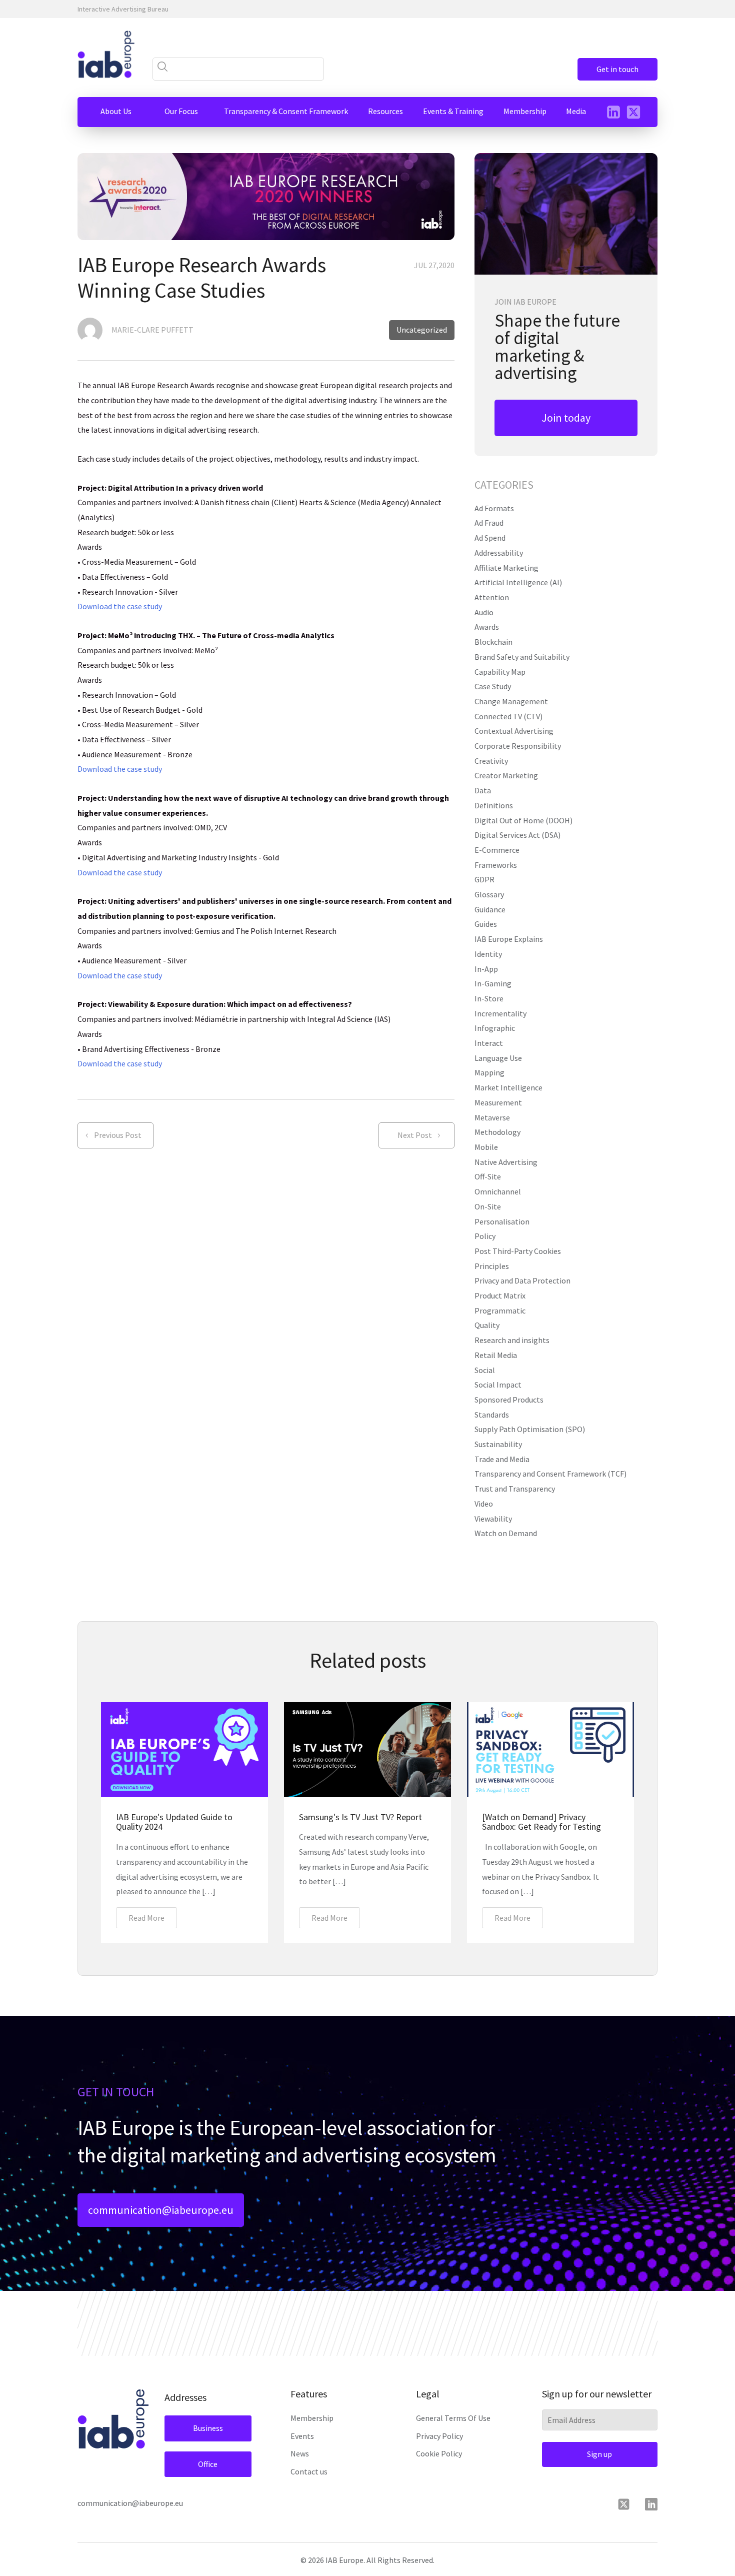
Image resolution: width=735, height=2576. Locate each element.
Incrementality (500, 1013)
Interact (489, 1043)
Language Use (498, 1058)
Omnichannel (498, 1191)
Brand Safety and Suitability (522, 657)
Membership (312, 2418)
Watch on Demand (506, 1533)
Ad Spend (490, 538)
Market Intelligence (508, 1087)
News (300, 2453)
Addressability (499, 553)
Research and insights (512, 1340)
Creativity (491, 761)
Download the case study (120, 606)
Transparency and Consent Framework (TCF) (550, 1474)
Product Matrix (500, 1296)
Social (485, 1370)
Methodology (497, 1132)
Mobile (486, 1147)
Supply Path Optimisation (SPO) (530, 1429)
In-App (486, 969)
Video (484, 1504)
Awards (487, 627)
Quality (487, 1325)
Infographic (495, 1028)
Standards (492, 1415)
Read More (146, 1918)
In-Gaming (493, 983)
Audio (484, 612)
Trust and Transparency (515, 1489)
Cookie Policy (439, 2453)
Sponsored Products (509, 1400)
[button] (116, 112)
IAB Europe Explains (509, 939)
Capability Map (500, 672)
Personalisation (502, 1221)
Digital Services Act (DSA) (517, 835)
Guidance (490, 909)
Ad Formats (494, 508)
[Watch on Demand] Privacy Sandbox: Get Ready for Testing (541, 1822)
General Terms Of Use (453, 2418)
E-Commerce (497, 850)
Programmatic (500, 1311)
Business (208, 2428)
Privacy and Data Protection (522, 1280)
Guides (486, 924)
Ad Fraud (489, 523)
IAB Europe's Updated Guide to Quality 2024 (174, 1822)
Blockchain (493, 642)
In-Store (489, 998)
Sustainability (498, 1444)
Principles (492, 1266)
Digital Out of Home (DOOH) (523, 820)
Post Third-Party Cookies (518, 1251)
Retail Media (496, 1355)
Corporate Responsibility (518, 746)
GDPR (484, 879)
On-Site (488, 1206)
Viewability (493, 1519)
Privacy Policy (439, 2436)
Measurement (498, 1102)
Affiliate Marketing (506, 568)
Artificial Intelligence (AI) (518, 582)
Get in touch (617, 69)
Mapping (489, 1072)
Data (483, 790)
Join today (566, 418)
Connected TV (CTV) (508, 716)
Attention (492, 597)
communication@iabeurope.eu (161, 2210)
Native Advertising (506, 1162)
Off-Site (488, 1176)
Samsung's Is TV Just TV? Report (360, 1817)
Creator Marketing (506, 775)
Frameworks (496, 865)
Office (208, 2464)
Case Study (493, 686)
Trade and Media (502, 1459)
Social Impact (498, 1385)
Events (302, 2436)
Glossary (489, 894)
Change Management (511, 701)
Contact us (309, 2471)
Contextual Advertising (514, 731)
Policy (485, 1236)
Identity (488, 954)
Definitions (494, 805)
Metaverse (492, 1117)
